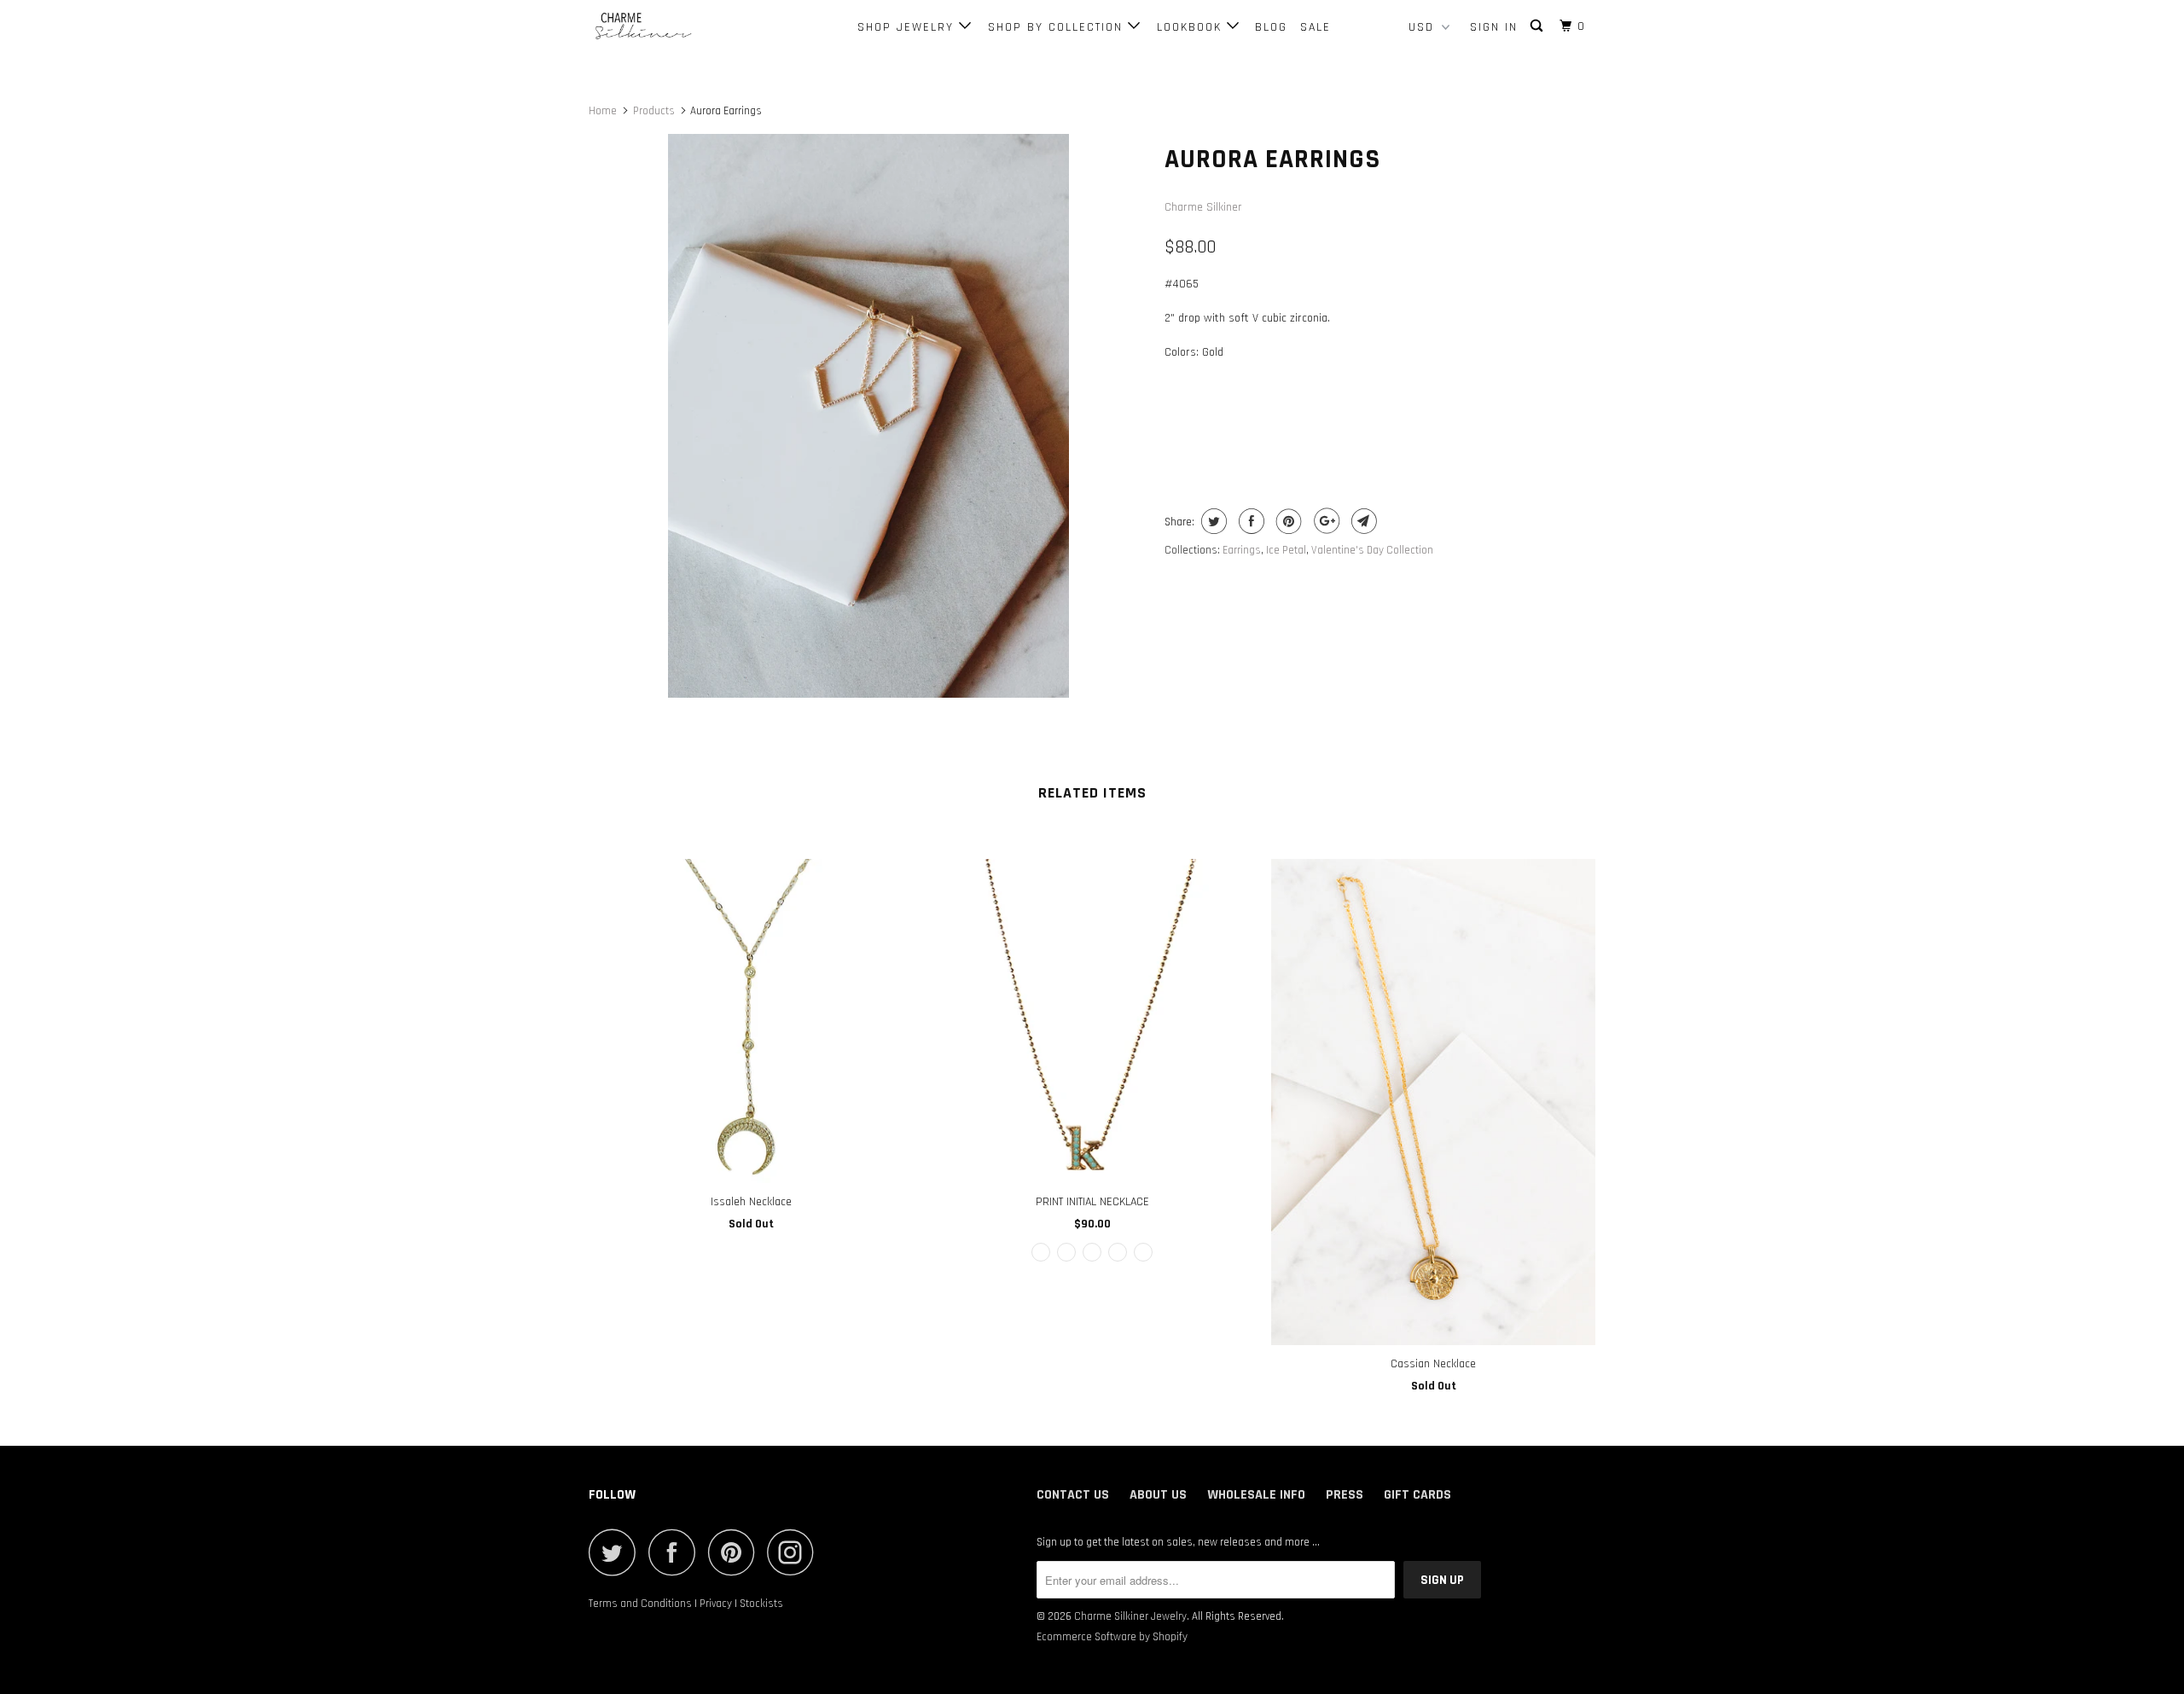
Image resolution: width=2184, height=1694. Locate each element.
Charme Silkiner (1203, 207)
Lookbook (1192, 27)
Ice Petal (1286, 550)
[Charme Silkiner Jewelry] (676, 27)
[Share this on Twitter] (1212, 521)
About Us (1158, 1495)
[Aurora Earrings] (868, 415)
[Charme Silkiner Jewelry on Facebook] (677, 1552)
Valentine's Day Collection (1372, 550)
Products (654, 111)
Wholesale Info (1256, 1495)
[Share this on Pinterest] (1287, 521)
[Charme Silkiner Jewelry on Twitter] (617, 1552)
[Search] (1539, 26)
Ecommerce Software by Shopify (1112, 1637)
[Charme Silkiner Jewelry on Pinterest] (736, 1552)
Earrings (1242, 550)
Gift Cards (1417, 1495)
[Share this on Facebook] (1249, 521)
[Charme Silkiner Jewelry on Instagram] (795, 1552)
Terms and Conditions (640, 1604)
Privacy (716, 1604)
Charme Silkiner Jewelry (1130, 1616)
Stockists (761, 1604)
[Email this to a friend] (1362, 521)
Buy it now (1489, 418)
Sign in (1494, 27)
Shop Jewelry (908, 27)
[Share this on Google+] (1324, 521)
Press (1345, 1495)
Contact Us (1073, 1495)
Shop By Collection (1058, 27)
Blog (1271, 27)
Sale (1316, 27)
